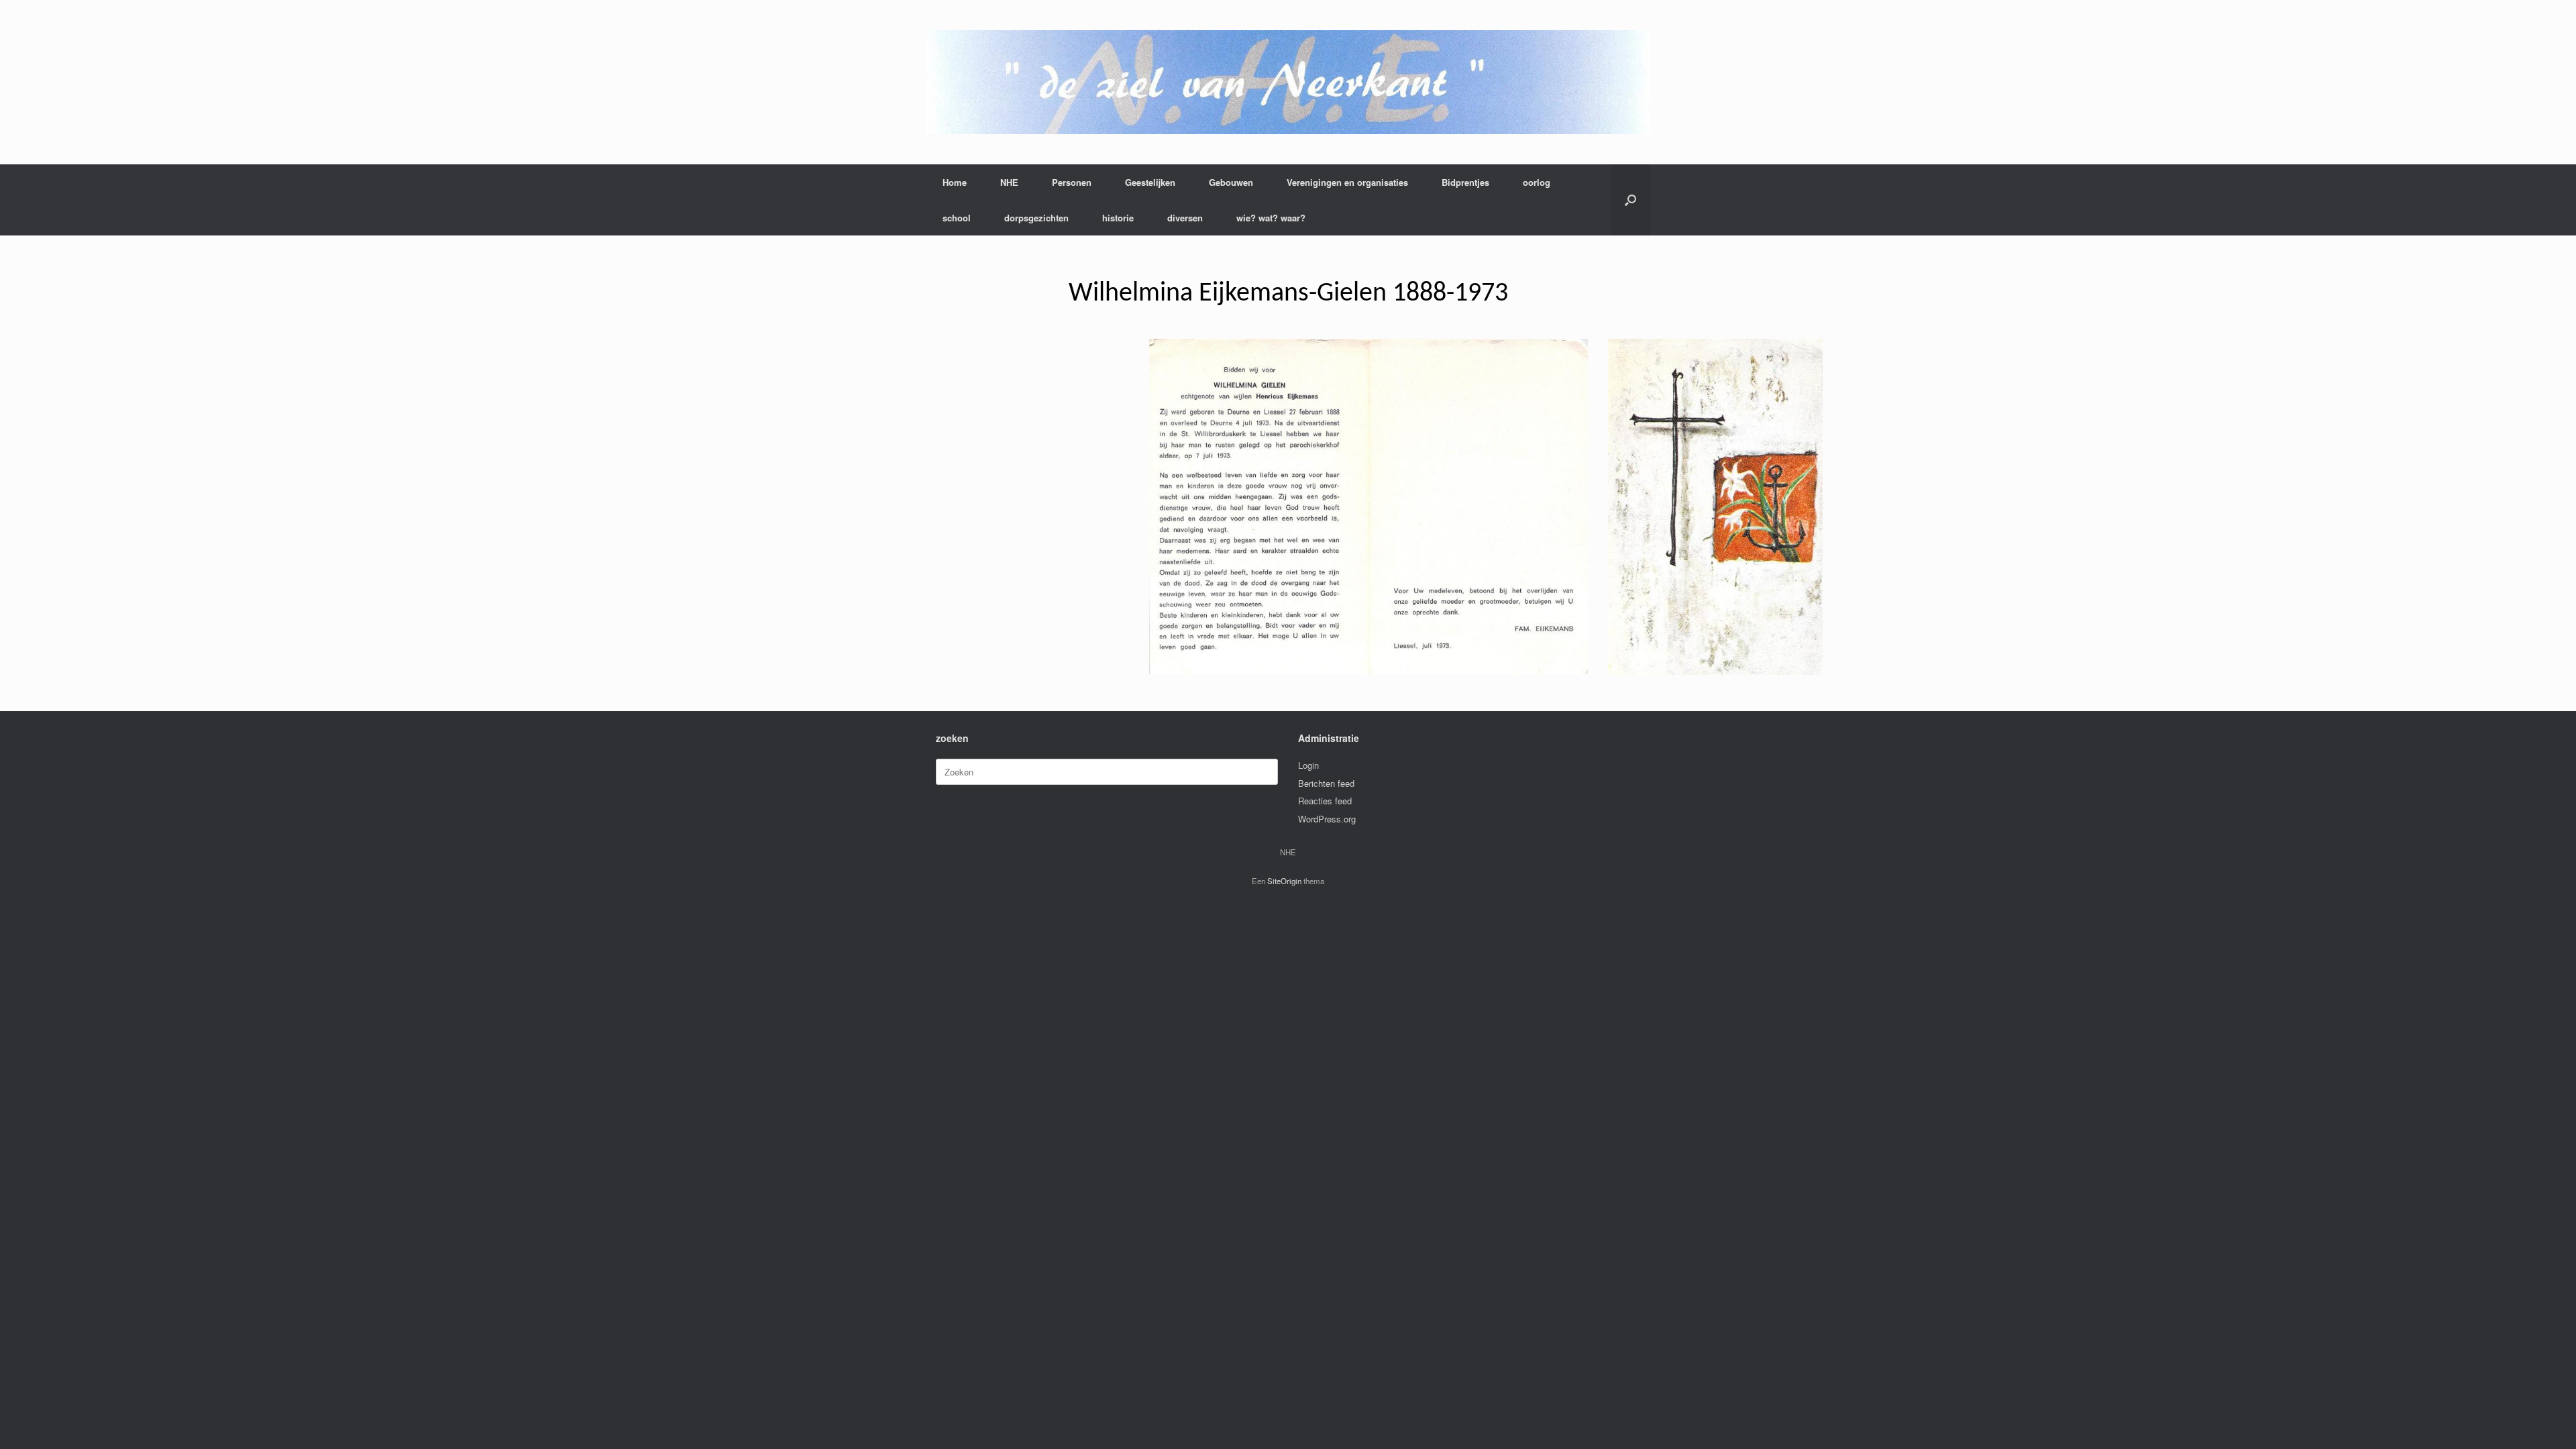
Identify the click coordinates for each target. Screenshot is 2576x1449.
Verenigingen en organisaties (1347, 182)
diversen (1185, 218)
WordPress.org (1327, 819)
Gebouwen (1231, 182)
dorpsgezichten (1036, 218)
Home (955, 182)
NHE (1009, 182)
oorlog (1537, 182)
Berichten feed (1326, 783)
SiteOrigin (1284, 881)
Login (1308, 765)
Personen (1072, 182)
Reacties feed (1325, 801)
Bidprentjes (1465, 182)
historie (1118, 218)
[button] (1630, 200)
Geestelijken (1150, 182)
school (957, 218)
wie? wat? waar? (1271, 218)
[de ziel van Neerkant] (1288, 82)
